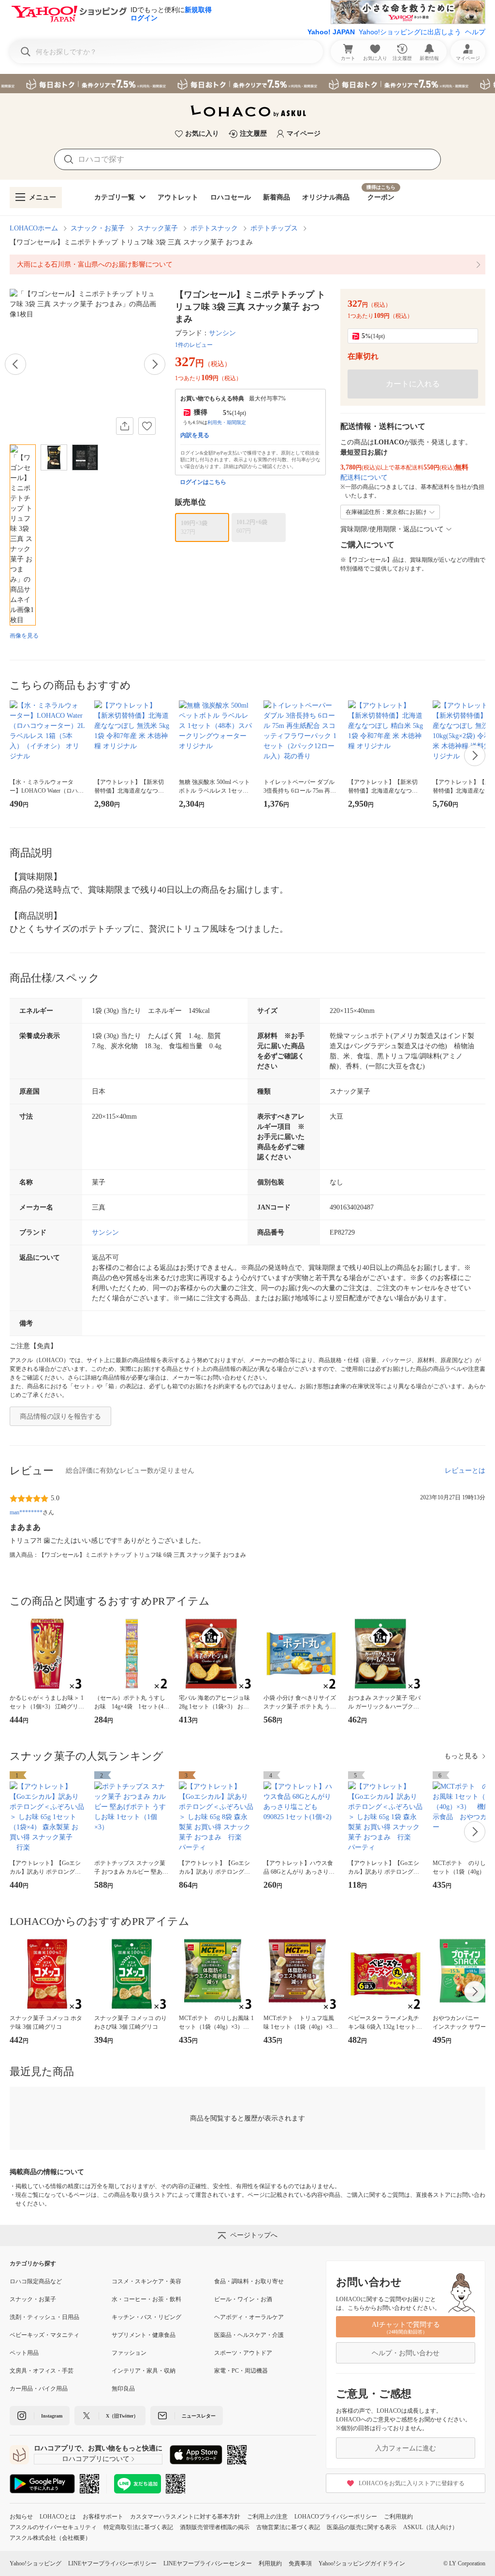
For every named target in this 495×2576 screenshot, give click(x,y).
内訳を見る (195, 435)
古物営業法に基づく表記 (288, 2527)
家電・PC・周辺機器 (241, 2371)
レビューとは (465, 1471)
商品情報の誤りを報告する (60, 1416)
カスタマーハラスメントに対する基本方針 (185, 2517)
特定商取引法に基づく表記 (138, 2527)
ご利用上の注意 (267, 2517)
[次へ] (155, 364)
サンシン (222, 333)
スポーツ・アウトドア (243, 2353)
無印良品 (123, 2389)
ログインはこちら (203, 482)
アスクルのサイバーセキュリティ (53, 2527)
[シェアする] (125, 426)
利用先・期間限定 (227, 422)
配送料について (364, 477)
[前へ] (15, 364)
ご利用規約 (398, 2517)
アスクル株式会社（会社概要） (50, 2538)
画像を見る (24, 636)
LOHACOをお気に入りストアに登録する (412, 2483)
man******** (26, 1512)
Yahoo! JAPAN (331, 32)
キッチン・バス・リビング (146, 2317)
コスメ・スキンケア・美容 (146, 2281)
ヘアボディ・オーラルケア (249, 2317)
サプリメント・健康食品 (144, 2335)
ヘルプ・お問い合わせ (406, 2353)
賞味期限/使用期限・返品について (392, 529)
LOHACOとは (58, 2517)
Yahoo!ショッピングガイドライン (362, 2563)
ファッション (129, 2353)
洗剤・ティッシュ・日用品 (44, 2317)
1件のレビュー (194, 345)
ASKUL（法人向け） (430, 2527)
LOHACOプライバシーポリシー (336, 2517)
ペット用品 (24, 2353)
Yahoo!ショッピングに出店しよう (410, 32)
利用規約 (270, 2563)
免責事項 (300, 2563)
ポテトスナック (214, 228)
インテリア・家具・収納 (144, 2371)
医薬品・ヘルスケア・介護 (249, 2335)
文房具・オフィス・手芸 (42, 2371)
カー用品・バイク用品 (39, 2389)
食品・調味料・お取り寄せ (249, 2281)
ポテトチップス (274, 228)
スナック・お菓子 (98, 228)
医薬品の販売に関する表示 (362, 2527)
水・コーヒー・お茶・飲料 (146, 2299)
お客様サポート (103, 2517)
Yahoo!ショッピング (36, 2563)
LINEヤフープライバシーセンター (208, 2563)
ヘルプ (475, 32)
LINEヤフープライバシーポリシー (112, 2563)
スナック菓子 (158, 228)
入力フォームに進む (406, 2448)
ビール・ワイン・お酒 (243, 2299)
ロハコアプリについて (96, 2459)
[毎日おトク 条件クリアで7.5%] (247, 84)
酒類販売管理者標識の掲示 (215, 2527)
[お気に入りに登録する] (147, 426)
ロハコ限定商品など (36, 2281)
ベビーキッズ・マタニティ (44, 2335)
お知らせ (21, 2517)
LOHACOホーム (34, 228)
